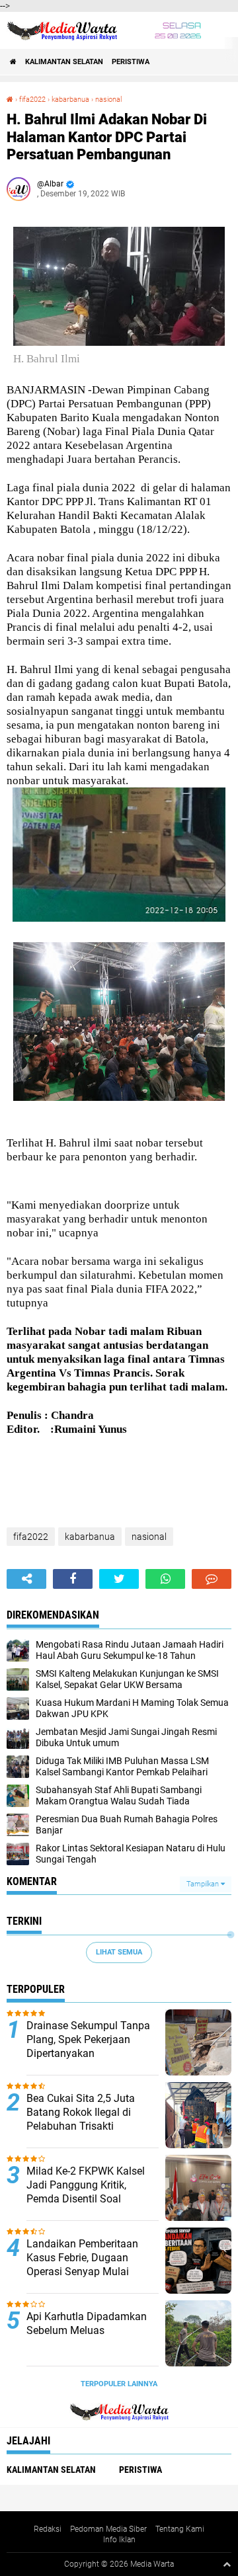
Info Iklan (119, 2540)
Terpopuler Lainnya (119, 2384)
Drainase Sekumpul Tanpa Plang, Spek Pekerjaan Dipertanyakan (88, 2039)
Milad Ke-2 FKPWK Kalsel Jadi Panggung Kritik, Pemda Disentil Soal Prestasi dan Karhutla (86, 2192)
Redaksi (48, 2529)
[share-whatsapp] (165, 1579)
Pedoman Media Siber (108, 2529)
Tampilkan (204, 1884)
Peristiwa (131, 62)
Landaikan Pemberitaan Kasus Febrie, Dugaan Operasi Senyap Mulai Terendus (82, 2264)
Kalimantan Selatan (64, 62)
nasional (108, 100)
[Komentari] (212, 1579)
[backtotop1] (227, 2564)
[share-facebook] (73, 1579)
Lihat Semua (119, 1952)
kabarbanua (70, 100)
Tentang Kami (180, 2529)
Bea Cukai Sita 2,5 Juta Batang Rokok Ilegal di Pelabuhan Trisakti (81, 2112)
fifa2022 (32, 100)
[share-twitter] (119, 1579)
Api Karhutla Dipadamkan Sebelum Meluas (87, 2323)
